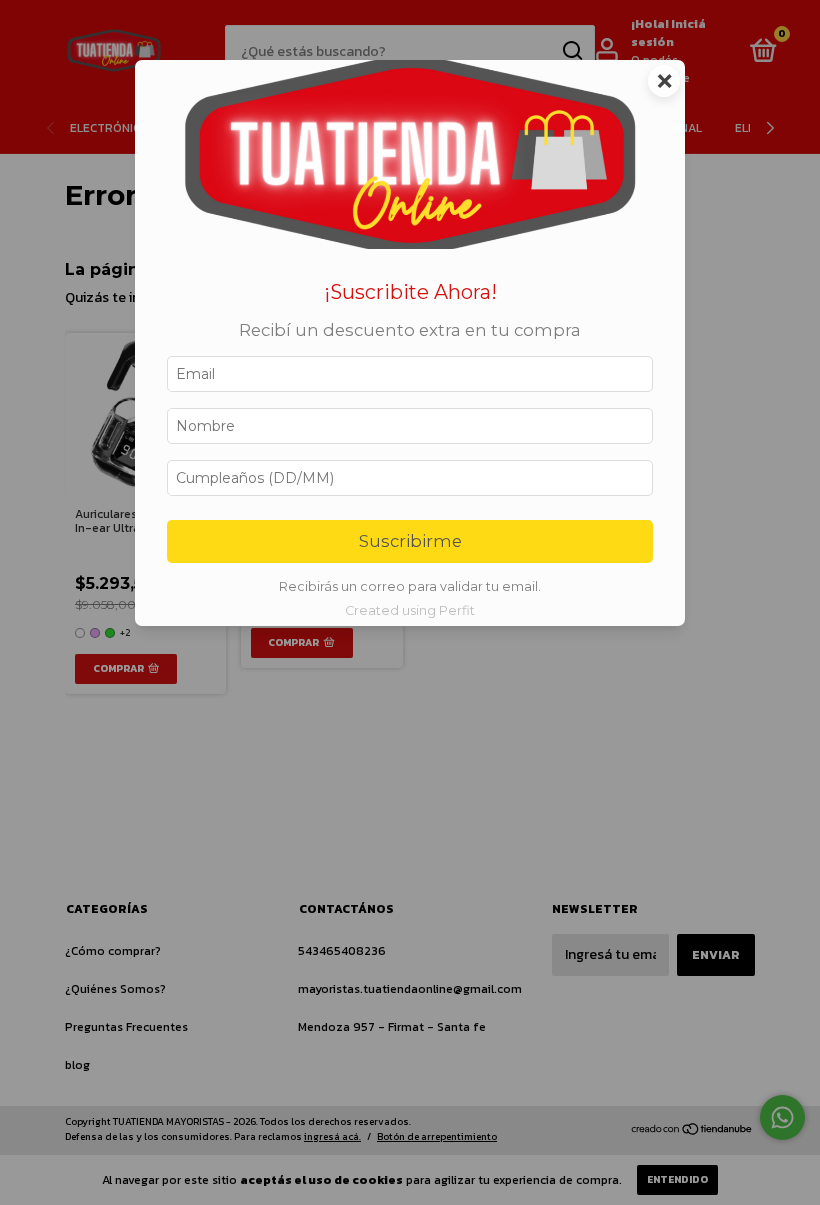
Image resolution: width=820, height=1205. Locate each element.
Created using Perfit (410, 610)
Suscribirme (410, 541)
